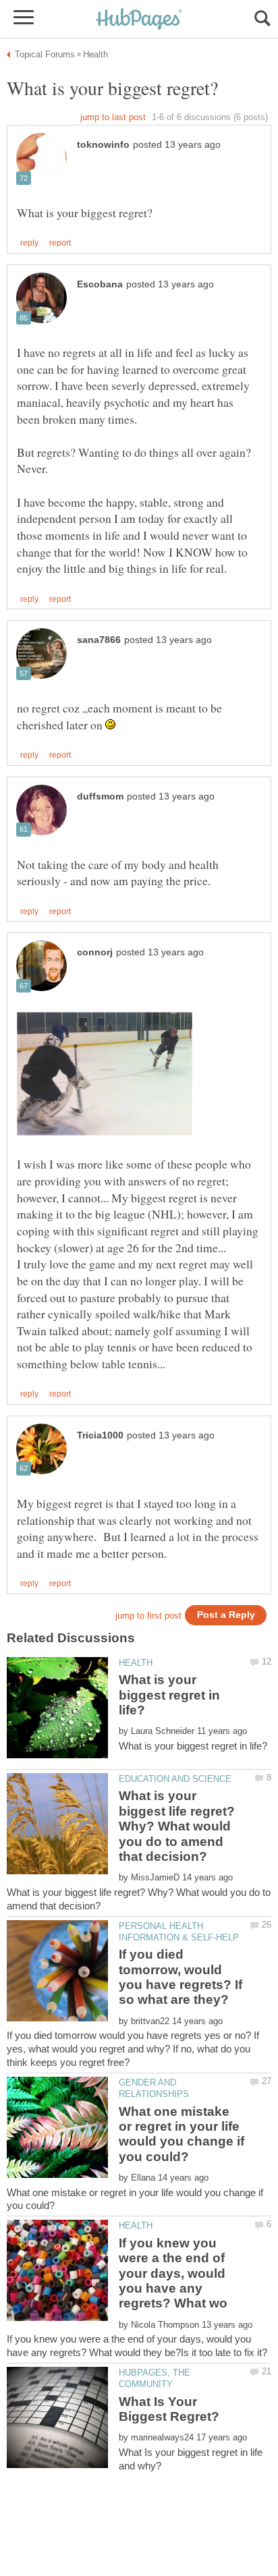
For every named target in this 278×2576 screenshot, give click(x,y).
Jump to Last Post (113, 117)
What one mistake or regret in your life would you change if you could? (182, 2134)
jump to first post (148, 1616)
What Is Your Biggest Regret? (169, 2409)
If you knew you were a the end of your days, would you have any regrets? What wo (173, 2273)
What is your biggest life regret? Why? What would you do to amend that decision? (177, 1826)
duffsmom (100, 796)
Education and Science (175, 1779)
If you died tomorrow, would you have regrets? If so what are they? (180, 1977)
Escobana (100, 284)
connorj (95, 952)
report (60, 243)
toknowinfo (103, 145)
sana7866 (99, 640)
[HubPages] (139, 20)
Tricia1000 (100, 1435)
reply (29, 243)
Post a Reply (226, 1615)
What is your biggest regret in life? (169, 1695)
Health (136, 1663)
